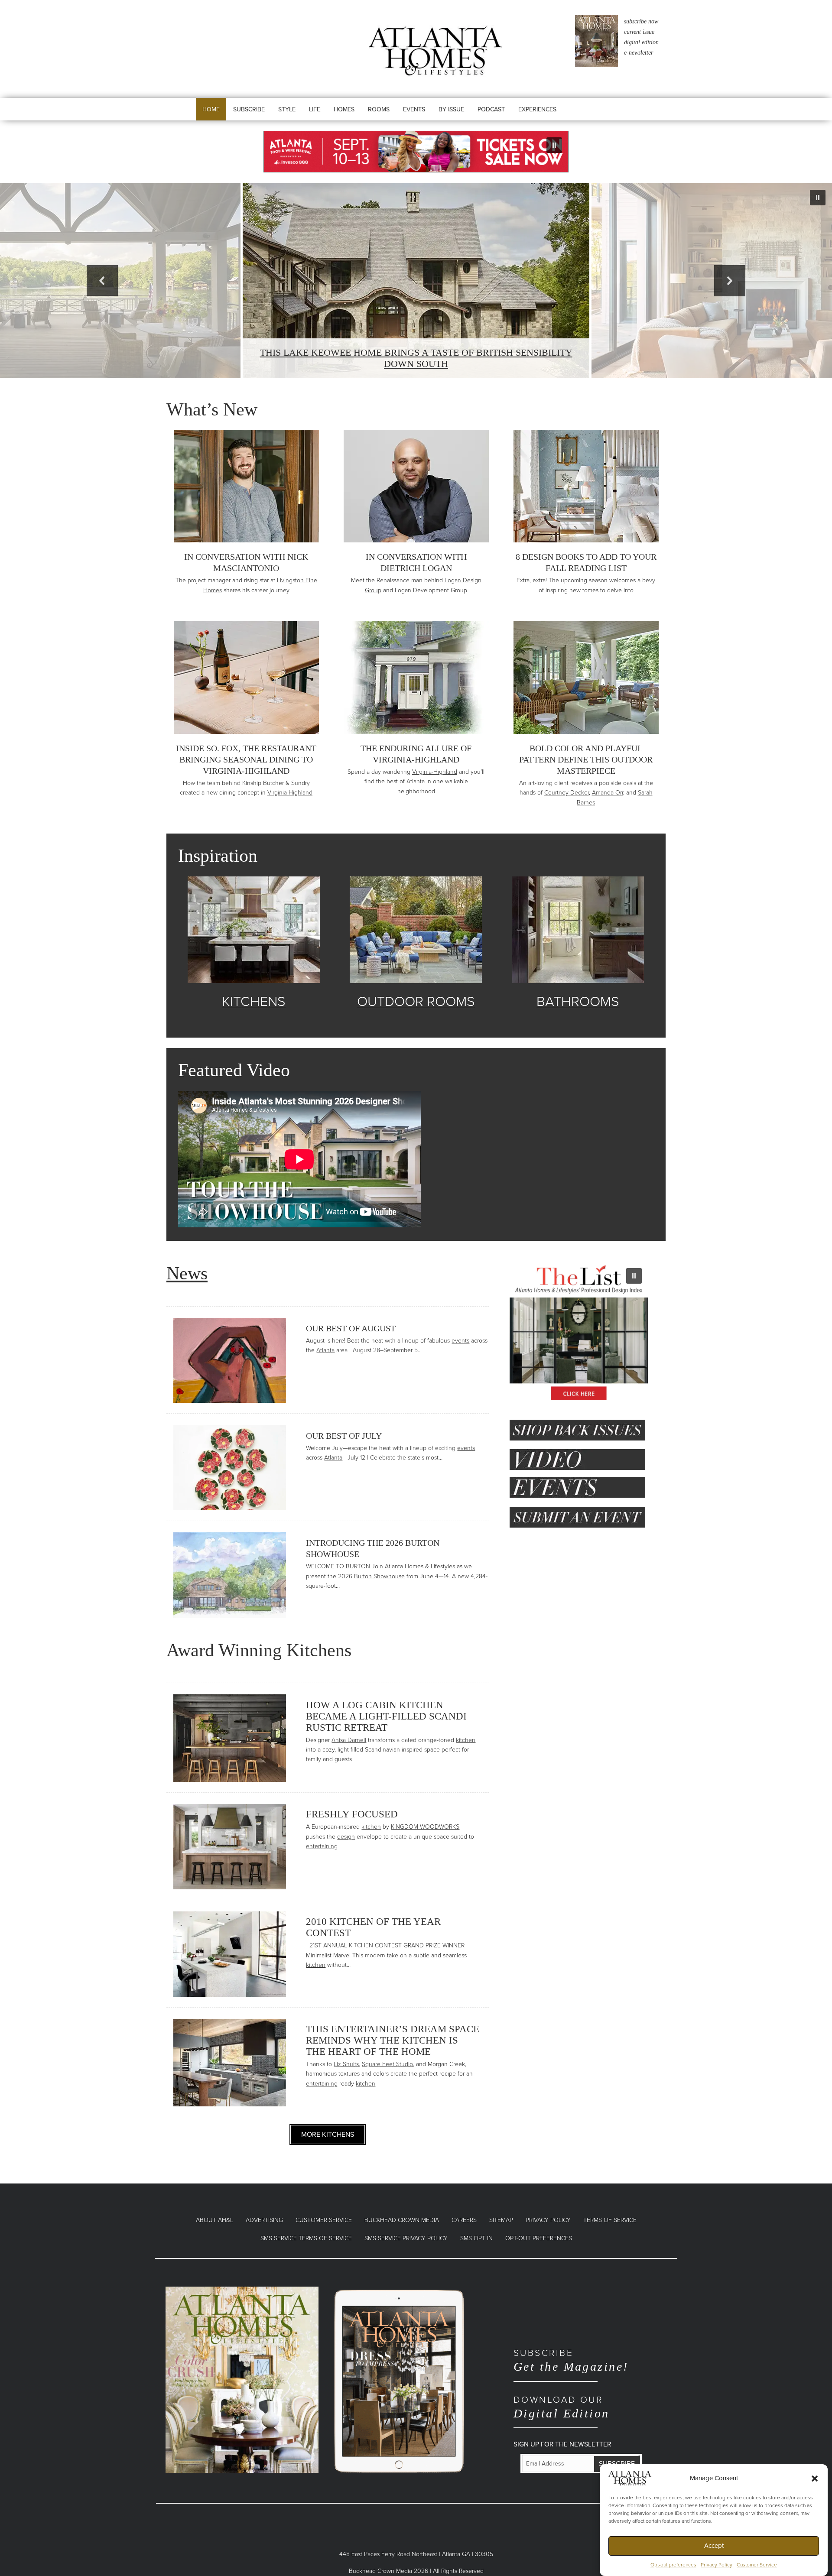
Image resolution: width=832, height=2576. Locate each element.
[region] (416, 152)
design (346, 1837)
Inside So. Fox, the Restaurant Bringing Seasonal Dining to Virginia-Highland (246, 759)
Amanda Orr (608, 793)
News (187, 1273)
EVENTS (414, 109)
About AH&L (214, 2220)
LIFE (315, 109)
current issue (639, 32)
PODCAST (491, 109)
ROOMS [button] (379, 109)
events (460, 1341)
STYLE (287, 109)
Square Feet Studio (387, 2064)
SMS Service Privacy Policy (406, 2238)
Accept (714, 2546)
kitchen (466, 1740)
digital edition (641, 42)
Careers (464, 2220)
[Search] (592, 118)
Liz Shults (346, 2064)
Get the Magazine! (571, 2360)
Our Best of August (351, 1328)
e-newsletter (639, 53)
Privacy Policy (717, 2565)
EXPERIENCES (537, 109)
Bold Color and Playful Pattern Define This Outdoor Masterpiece (586, 759)
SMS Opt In (476, 2238)
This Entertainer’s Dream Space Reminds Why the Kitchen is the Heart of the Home (393, 2040)
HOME (211, 109)
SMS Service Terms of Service (306, 2238)
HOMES (344, 109)
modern (375, 1955)
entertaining (322, 1846)
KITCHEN (361, 1945)
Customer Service (757, 2565)
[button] (815, 2478)
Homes (414, 1566)
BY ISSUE (451, 109)
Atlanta (416, 781)
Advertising (264, 2220)
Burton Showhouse (379, 1576)
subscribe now (641, 21)
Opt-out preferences (673, 2565)
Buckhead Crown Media (402, 2220)
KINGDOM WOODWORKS (425, 1827)
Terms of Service (610, 2220)
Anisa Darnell (349, 1740)
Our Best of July (344, 1436)
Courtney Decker (567, 793)
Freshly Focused (352, 1814)
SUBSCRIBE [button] (249, 109)
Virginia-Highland (290, 793)
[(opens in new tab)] (242, 2379)
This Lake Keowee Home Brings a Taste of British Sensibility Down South (416, 358)
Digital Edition (562, 2407)
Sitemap (501, 2220)
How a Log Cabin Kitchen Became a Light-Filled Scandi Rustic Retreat (386, 1716)
